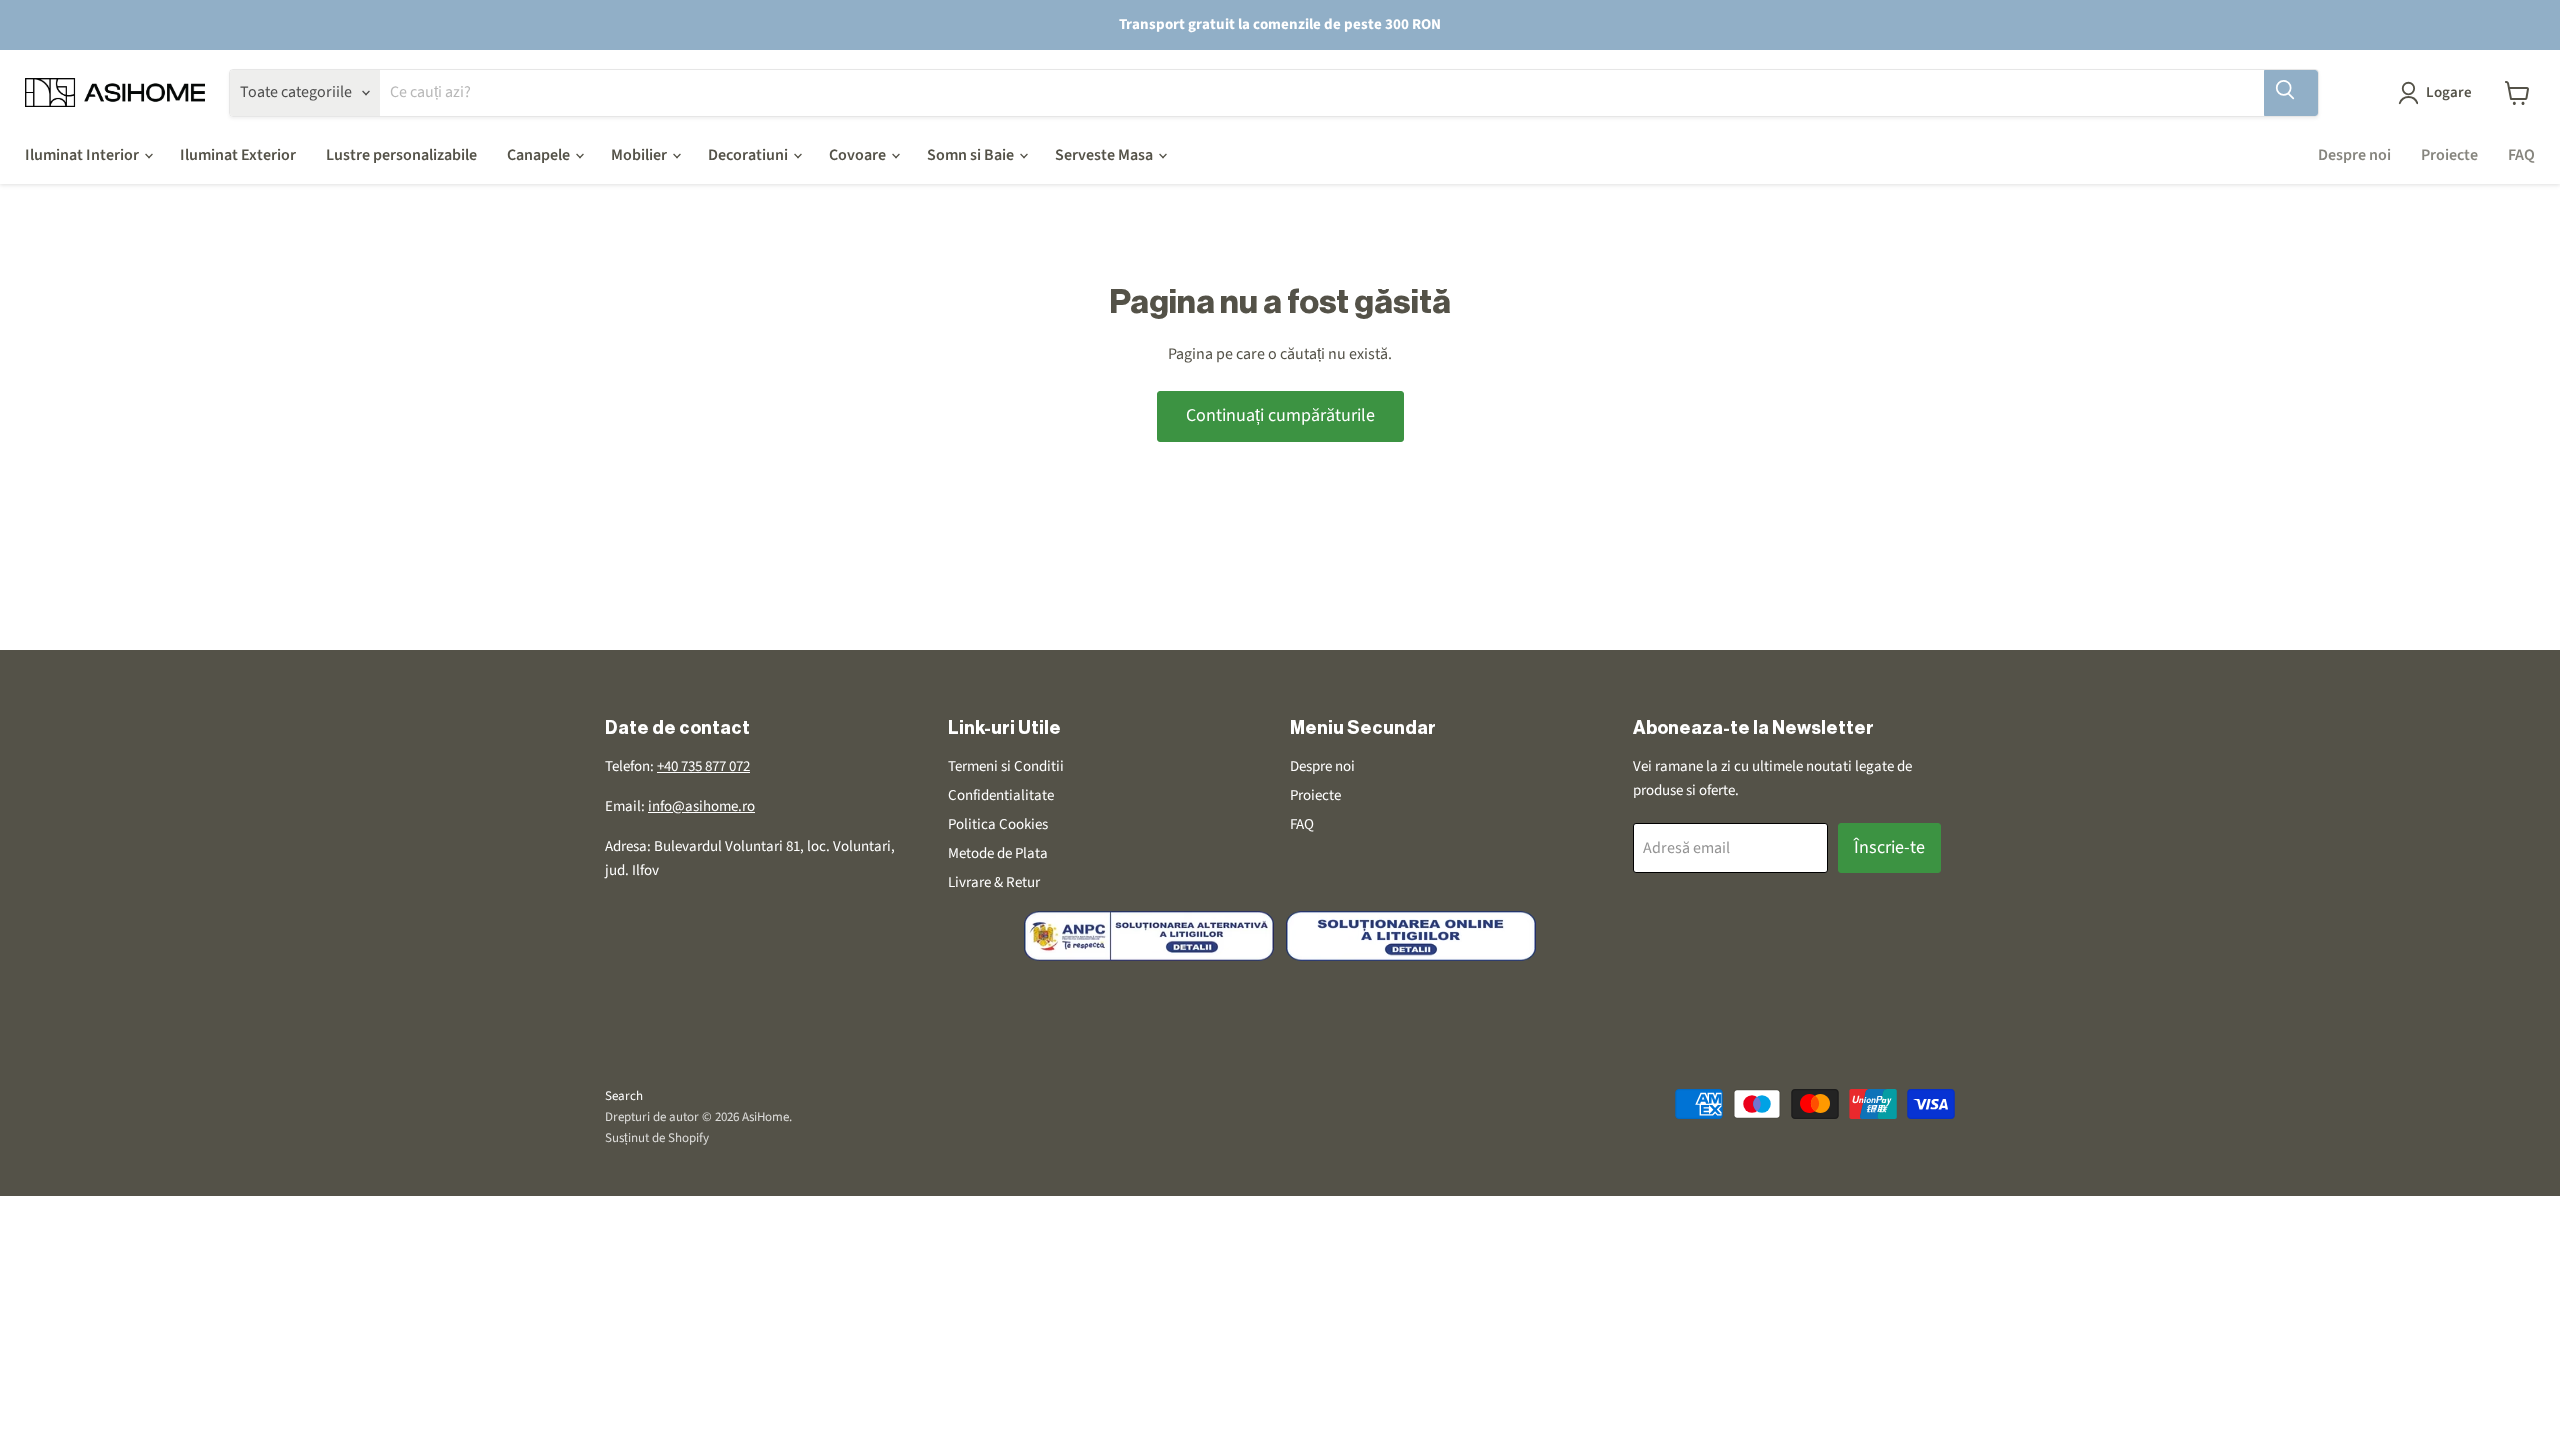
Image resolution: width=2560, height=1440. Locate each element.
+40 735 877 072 (703, 766)
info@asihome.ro (701, 806)
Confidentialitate (1001, 795)
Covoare (859, 155)
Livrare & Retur (994, 882)
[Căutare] (2291, 93)
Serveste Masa (1105, 155)
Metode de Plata (998, 853)
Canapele (540, 155)
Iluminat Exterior (238, 155)
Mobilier (640, 155)
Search (624, 1096)
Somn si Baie (972, 155)
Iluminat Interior (83, 155)
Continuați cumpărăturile (1280, 415)
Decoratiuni (749, 155)
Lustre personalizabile (401, 155)
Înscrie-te (1889, 847)
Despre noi (2354, 155)
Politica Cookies (998, 824)
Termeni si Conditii (1006, 766)
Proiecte (2449, 155)
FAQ (2521, 155)
